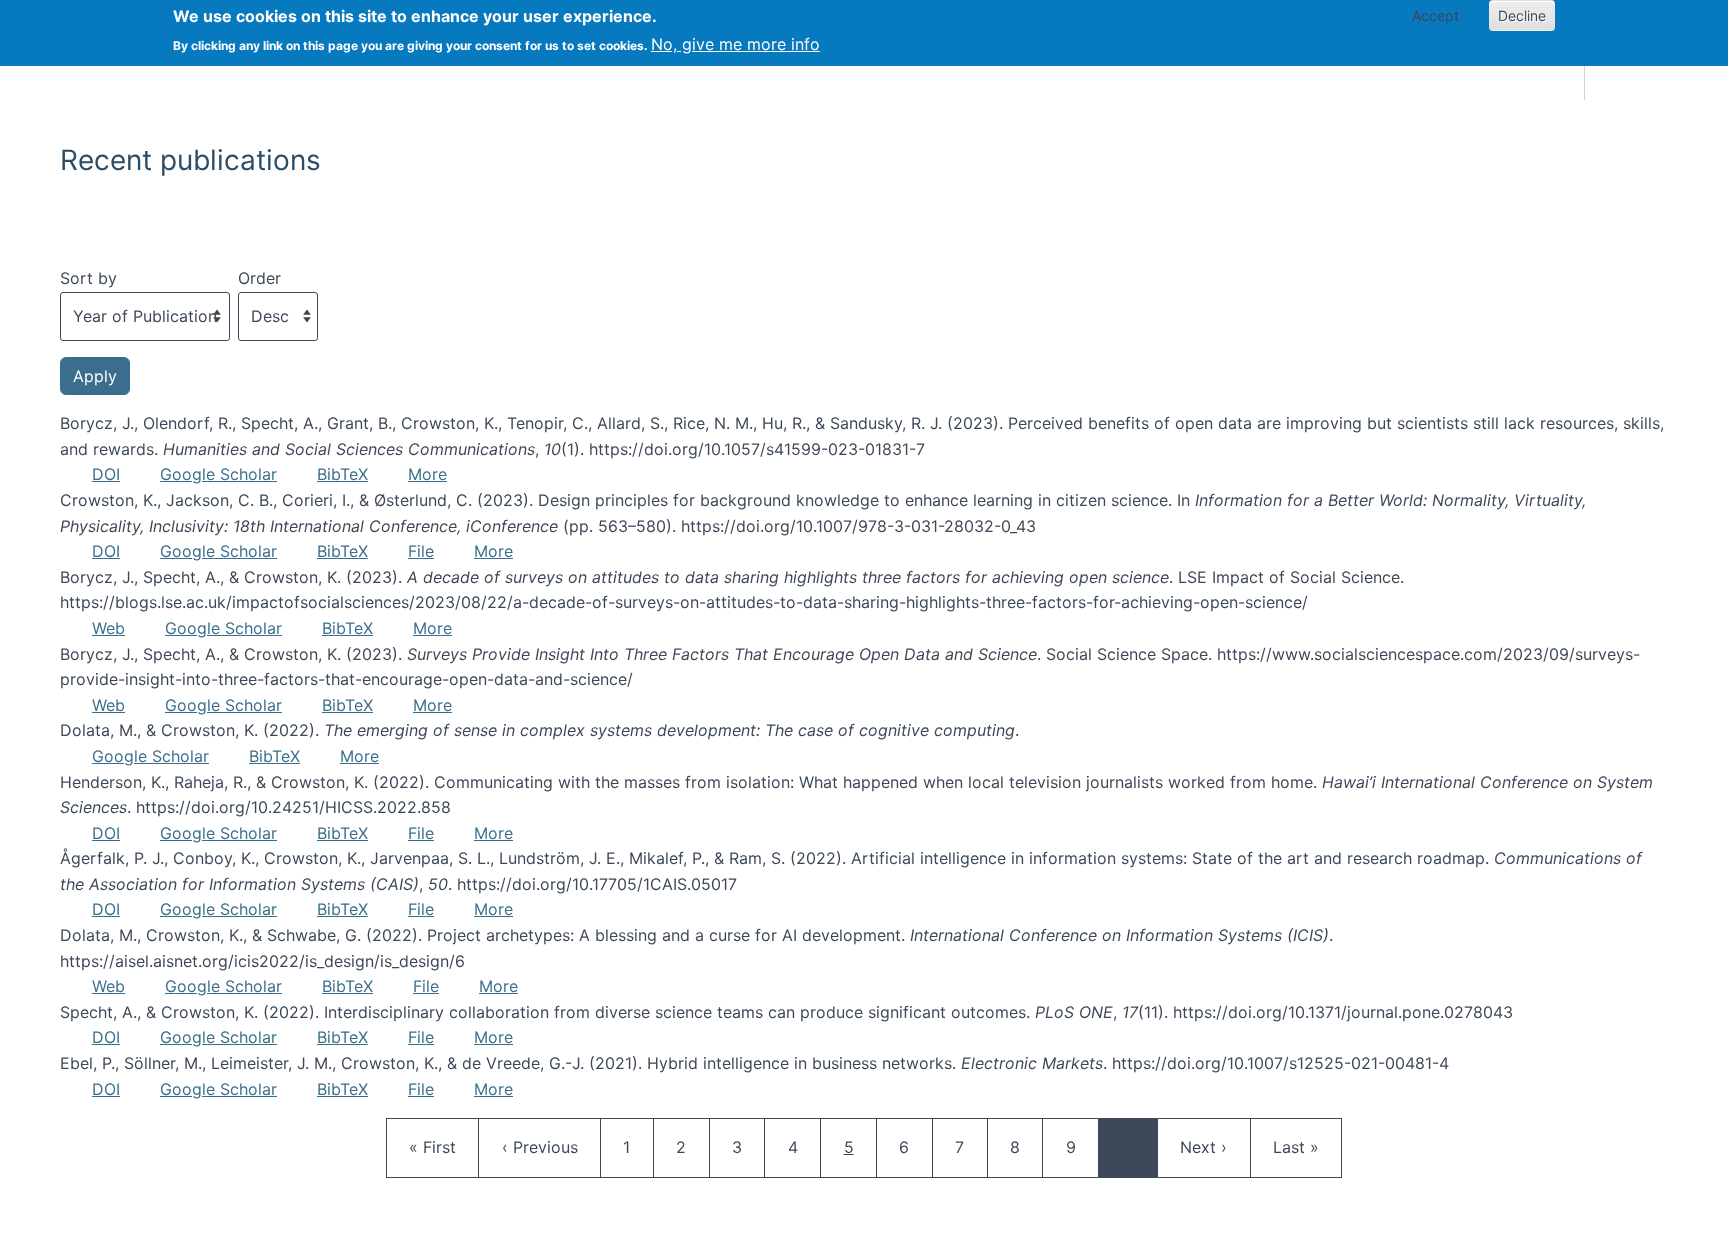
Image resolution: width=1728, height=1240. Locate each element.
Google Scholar (218, 474)
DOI (106, 474)
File (421, 551)
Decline (1522, 15)
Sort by (88, 278)
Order (259, 278)
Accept (1435, 15)
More (427, 474)
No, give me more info (735, 44)
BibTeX (342, 474)
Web (108, 628)
